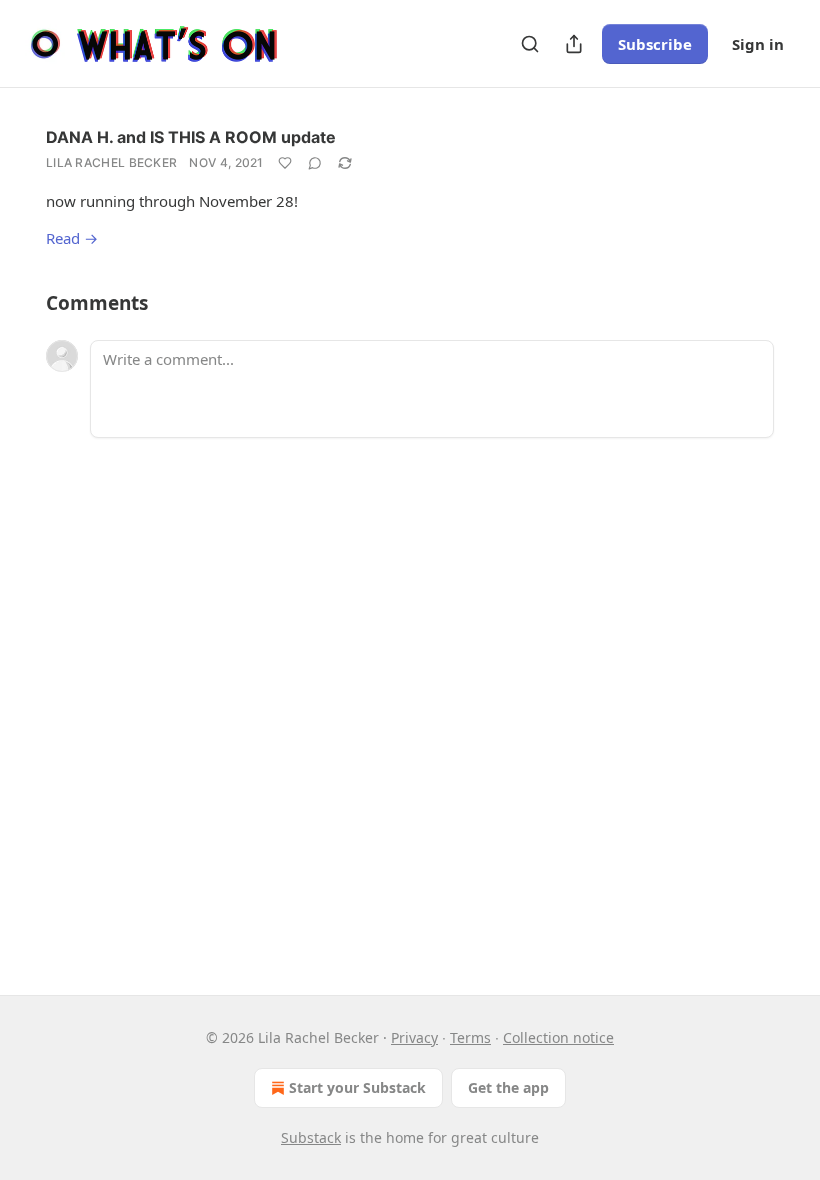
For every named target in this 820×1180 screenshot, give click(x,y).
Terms (470, 1037)
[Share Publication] (574, 44)
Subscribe (655, 44)
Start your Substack (357, 1087)
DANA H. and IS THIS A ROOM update (191, 137)
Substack (311, 1137)
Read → (72, 238)
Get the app (508, 1087)
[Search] (530, 44)
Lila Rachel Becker (111, 162)
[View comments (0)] (315, 163)
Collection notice (558, 1037)
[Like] (285, 163)
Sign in (758, 44)
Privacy (414, 1037)
